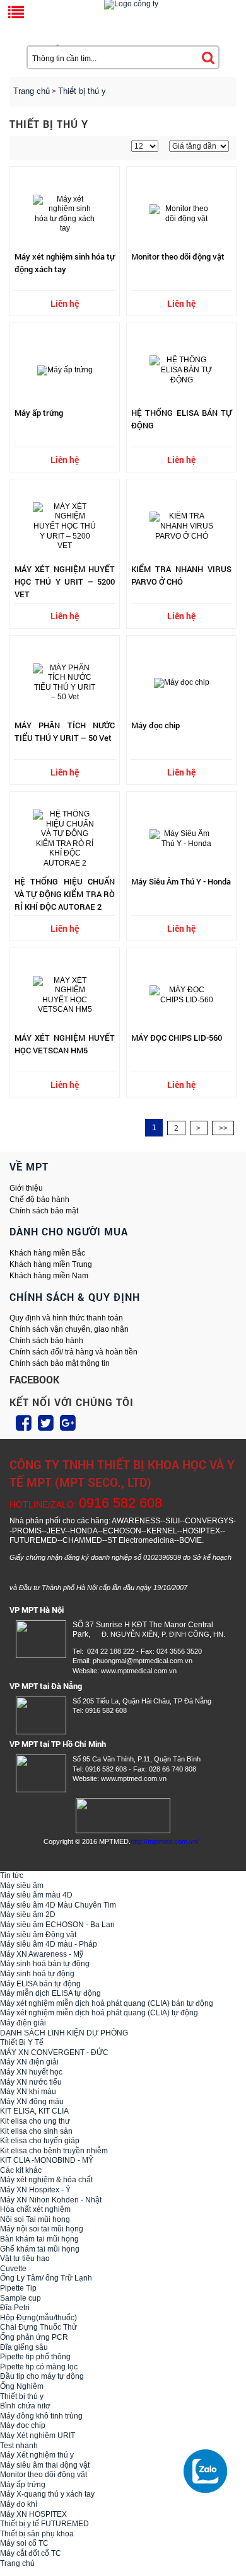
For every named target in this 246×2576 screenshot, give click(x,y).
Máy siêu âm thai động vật (45, 2465)
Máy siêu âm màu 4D (36, 1895)
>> (223, 1128)
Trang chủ (32, 91)
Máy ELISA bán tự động (40, 1984)
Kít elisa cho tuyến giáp (40, 2141)
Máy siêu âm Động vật (38, 1935)
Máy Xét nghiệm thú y (37, 2455)
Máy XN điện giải (29, 2062)
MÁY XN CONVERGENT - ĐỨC (54, 2052)
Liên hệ (65, 303)
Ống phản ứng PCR (34, 2337)
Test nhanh (19, 2446)
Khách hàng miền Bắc (47, 1253)
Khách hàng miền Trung (51, 1264)
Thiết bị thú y (22, 2396)
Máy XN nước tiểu (31, 2082)
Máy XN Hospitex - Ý (35, 2190)
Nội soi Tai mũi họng (35, 2219)
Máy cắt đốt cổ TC (31, 2553)
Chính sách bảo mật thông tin (60, 1363)
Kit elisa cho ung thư (35, 2121)
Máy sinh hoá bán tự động (45, 1964)
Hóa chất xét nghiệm (35, 2209)
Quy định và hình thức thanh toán (66, 1318)
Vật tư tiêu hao (25, 2258)
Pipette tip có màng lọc (39, 2367)
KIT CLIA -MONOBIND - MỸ (47, 2160)
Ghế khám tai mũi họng (40, 2249)
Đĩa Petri (15, 2308)
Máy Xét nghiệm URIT (38, 2436)
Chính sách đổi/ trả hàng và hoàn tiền (73, 1352)
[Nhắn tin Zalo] (208, 2471)
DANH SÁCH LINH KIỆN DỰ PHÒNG (64, 2033)
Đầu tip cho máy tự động (42, 2376)
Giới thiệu (26, 1188)
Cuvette (13, 2269)
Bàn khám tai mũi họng (39, 2239)
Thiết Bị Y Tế (22, 2042)
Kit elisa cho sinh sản (36, 2131)
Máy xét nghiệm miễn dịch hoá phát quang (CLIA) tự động (99, 2013)
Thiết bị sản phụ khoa (37, 2534)
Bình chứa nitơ (25, 2406)
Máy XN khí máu (28, 2092)
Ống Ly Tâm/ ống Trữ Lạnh (46, 2278)
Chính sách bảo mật (44, 1211)
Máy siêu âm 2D (28, 1915)
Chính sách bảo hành (46, 1341)
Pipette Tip (18, 2288)
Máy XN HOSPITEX (33, 2514)
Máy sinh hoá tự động (37, 1974)
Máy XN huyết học (31, 2072)
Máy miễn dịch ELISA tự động (50, 1993)
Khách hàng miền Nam (49, 1276)
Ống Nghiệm (22, 2386)
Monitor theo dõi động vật (44, 2475)
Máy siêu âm (22, 1886)
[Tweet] (46, 1423)
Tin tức (12, 1875)
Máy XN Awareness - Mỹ (42, 1954)
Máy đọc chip (23, 2425)
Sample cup (20, 2298)
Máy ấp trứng (23, 2485)
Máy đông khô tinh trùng (41, 2416)
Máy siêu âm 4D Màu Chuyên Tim (58, 1905)
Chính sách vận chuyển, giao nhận (69, 1329)
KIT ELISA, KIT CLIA (34, 2111)
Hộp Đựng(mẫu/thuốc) (38, 2318)
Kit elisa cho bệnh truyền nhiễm (54, 2151)
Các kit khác (21, 2170)
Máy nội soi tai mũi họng (42, 2229)
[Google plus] (68, 1423)
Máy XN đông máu (32, 2102)
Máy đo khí (19, 2504)
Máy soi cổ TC (24, 2543)
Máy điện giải (23, 2023)
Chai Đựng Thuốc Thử (38, 2327)
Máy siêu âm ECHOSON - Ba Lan (57, 1925)
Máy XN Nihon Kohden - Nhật (51, 2200)
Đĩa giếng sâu (24, 2347)
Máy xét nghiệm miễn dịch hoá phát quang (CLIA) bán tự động (107, 2003)
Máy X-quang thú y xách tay (47, 2494)
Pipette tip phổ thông (35, 2357)
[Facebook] (24, 1423)
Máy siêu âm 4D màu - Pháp (49, 1944)
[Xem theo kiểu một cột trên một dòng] (30, 148)
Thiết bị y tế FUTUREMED (44, 2524)
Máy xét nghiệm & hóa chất (46, 2180)
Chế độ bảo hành (39, 1199)
